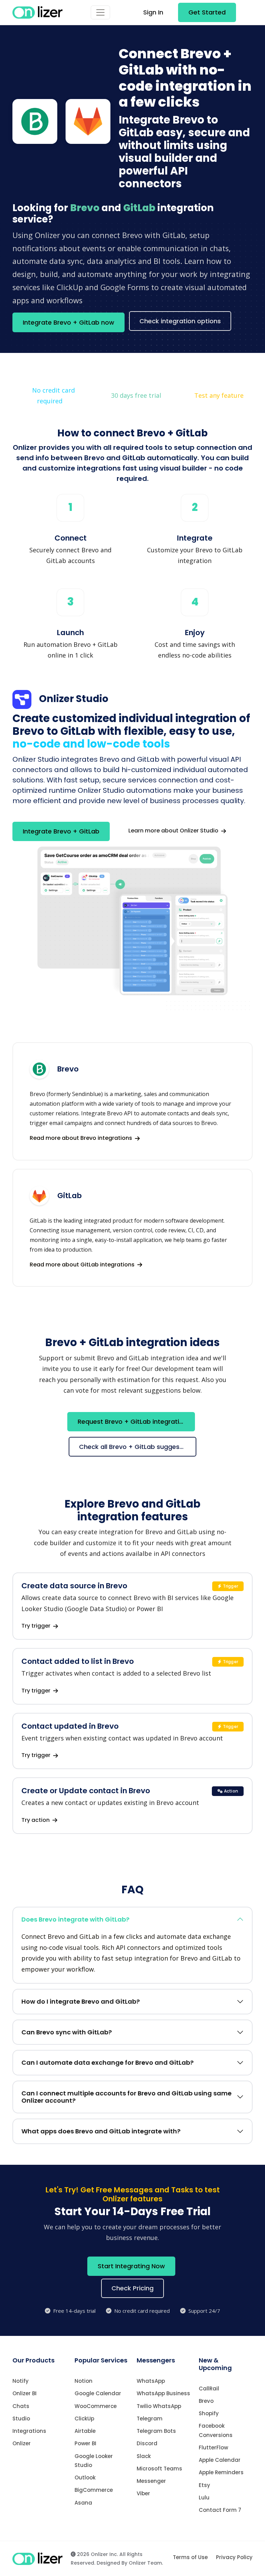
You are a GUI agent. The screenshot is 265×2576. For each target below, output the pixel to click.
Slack (144, 2456)
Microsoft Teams (159, 2469)
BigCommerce (94, 2490)
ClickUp (84, 2419)
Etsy (204, 2485)
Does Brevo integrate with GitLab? (75, 1919)
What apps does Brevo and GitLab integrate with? (101, 2131)
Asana (83, 2503)
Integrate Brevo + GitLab (61, 831)
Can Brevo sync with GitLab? (67, 2032)
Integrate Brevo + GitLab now (68, 322)
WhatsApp (151, 2381)
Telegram (150, 2419)
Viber (143, 2493)
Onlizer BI (24, 2393)
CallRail (209, 2389)
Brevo (206, 2401)
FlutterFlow (213, 2447)
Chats (21, 2406)
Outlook (85, 2478)
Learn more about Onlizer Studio (174, 831)
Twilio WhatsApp (159, 2406)
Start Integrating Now (131, 2266)
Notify (21, 2381)
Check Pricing (132, 2288)
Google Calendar (98, 2393)
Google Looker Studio (94, 2461)
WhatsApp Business (163, 2393)
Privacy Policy (234, 2557)
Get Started (207, 12)
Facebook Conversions (216, 2430)
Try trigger (37, 1626)
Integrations (29, 2431)
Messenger (151, 2481)
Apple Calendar (220, 2460)
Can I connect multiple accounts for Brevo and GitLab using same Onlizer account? (126, 2097)
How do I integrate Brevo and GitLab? (81, 2001)
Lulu (204, 2498)
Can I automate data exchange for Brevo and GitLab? (107, 2062)
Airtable (85, 2431)
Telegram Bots (156, 2431)
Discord (147, 2443)
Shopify (209, 2413)
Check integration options (180, 321)
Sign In (153, 12)
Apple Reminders (221, 2472)
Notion (84, 2381)
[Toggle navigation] (100, 12)
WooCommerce (96, 2406)
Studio (21, 2419)
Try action (36, 1820)
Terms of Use (190, 2557)
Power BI (85, 2443)
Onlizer (22, 2443)
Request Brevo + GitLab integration (132, 1422)
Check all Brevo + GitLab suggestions (137, 1447)
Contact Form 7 (220, 2510)
